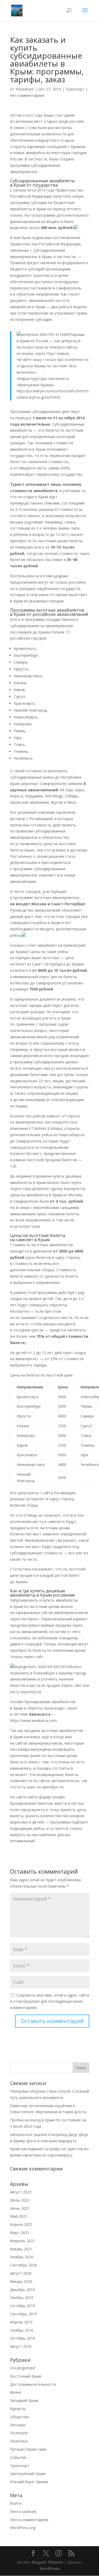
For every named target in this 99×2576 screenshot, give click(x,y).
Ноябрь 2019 (22, 2298)
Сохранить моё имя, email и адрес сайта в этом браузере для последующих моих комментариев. (49, 2001)
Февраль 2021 (23, 2241)
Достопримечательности (33, 2384)
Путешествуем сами (28, 2449)
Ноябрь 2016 (22, 2330)
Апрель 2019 (21, 2322)
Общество (20, 2417)
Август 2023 (21, 2192)
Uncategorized (22, 2368)
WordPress (50, 2568)
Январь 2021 (21, 2249)
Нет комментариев (27, 95)
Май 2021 (19, 2216)
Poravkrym (25, 89)
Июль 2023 (20, 2200)
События (18, 2457)
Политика (19, 2441)
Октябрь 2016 (23, 2338)
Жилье (16, 2392)
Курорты (18, 2409)
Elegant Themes (47, 2562)
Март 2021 (20, 2233)
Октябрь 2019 (23, 2306)
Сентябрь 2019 (23, 2314)
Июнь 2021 (20, 2208)
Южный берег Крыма (29, 2482)
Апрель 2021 (21, 2224)
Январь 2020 (21, 2281)
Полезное (19, 2433)
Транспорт (75, 89)
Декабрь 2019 (22, 2290)
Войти (16, 2503)
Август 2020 (21, 2273)
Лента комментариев (29, 2520)
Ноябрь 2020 (22, 2257)
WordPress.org (23, 2528)
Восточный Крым (26, 2376)
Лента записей (23, 2511)
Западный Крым (24, 2400)
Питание (18, 2425)
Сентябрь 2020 (23, 2265)
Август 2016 (21, 2346)
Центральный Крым (28, 2473)
